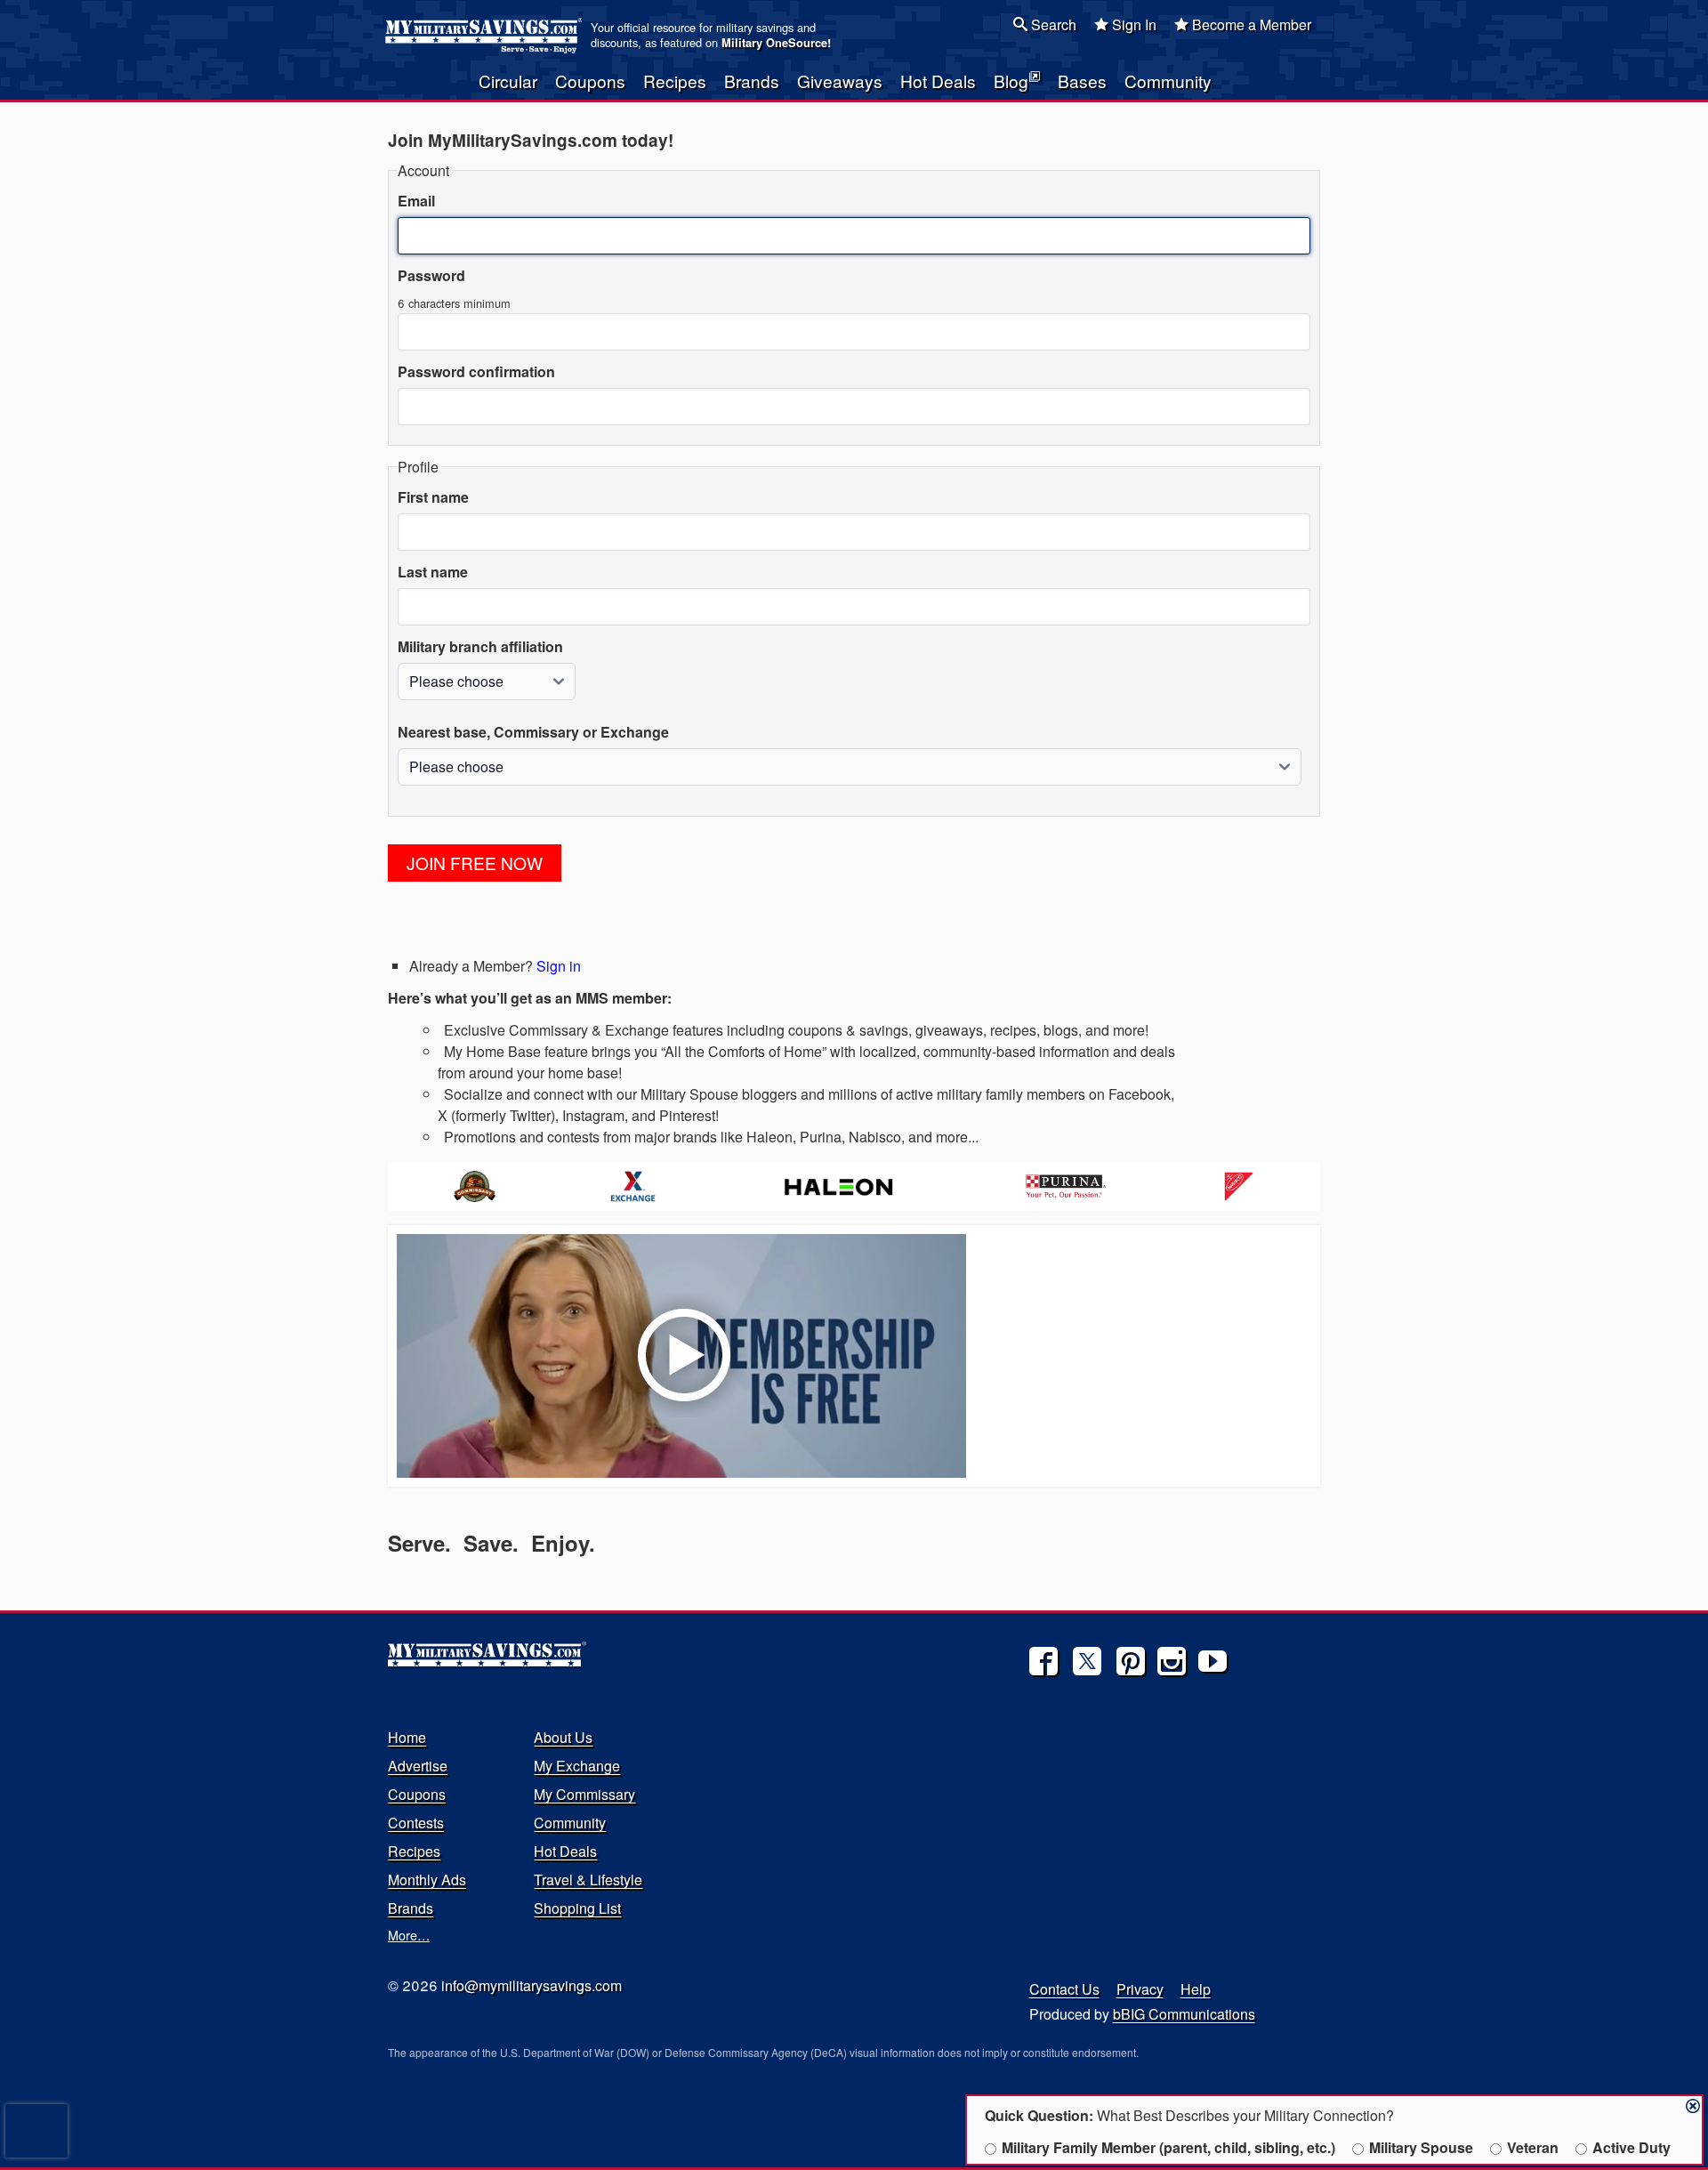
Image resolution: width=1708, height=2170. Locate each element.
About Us (563, 1737)
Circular (508, 81)
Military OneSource (774, 43)
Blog (1011, 81)
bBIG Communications (1184, 2014)
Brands (752, 81)
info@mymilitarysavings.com (532, 1985)
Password (431, 275)
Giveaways (840, 81)
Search (1052, 24)
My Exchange (577, 1766)
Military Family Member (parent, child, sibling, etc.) (1168, 2147)
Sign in (559, 966)
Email (416, 201)
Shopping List (577, 1908)
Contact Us (1064, 1989)
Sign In (1132, 24)
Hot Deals (938, 81)
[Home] (486, 36)
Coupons (590, 81)
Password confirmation (476, 371)
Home (407, 1737)
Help (1196, 1989)
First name (433, 497)
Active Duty (1631, 2147)
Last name (433, 572)
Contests (416, 1823)
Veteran (1533, 2147)
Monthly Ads (427, 1880)
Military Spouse (1421, 2147)
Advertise (418, 1766)
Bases (1082, 81)
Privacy (1140, 1989)
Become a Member (1250, 24)
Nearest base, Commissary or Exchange (533, 732)
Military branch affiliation (480, 646)
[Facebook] (1043, 1661)
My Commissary (584, 1794)
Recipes (675, 81)
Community (1168, 81)
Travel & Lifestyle (588, 1880)
